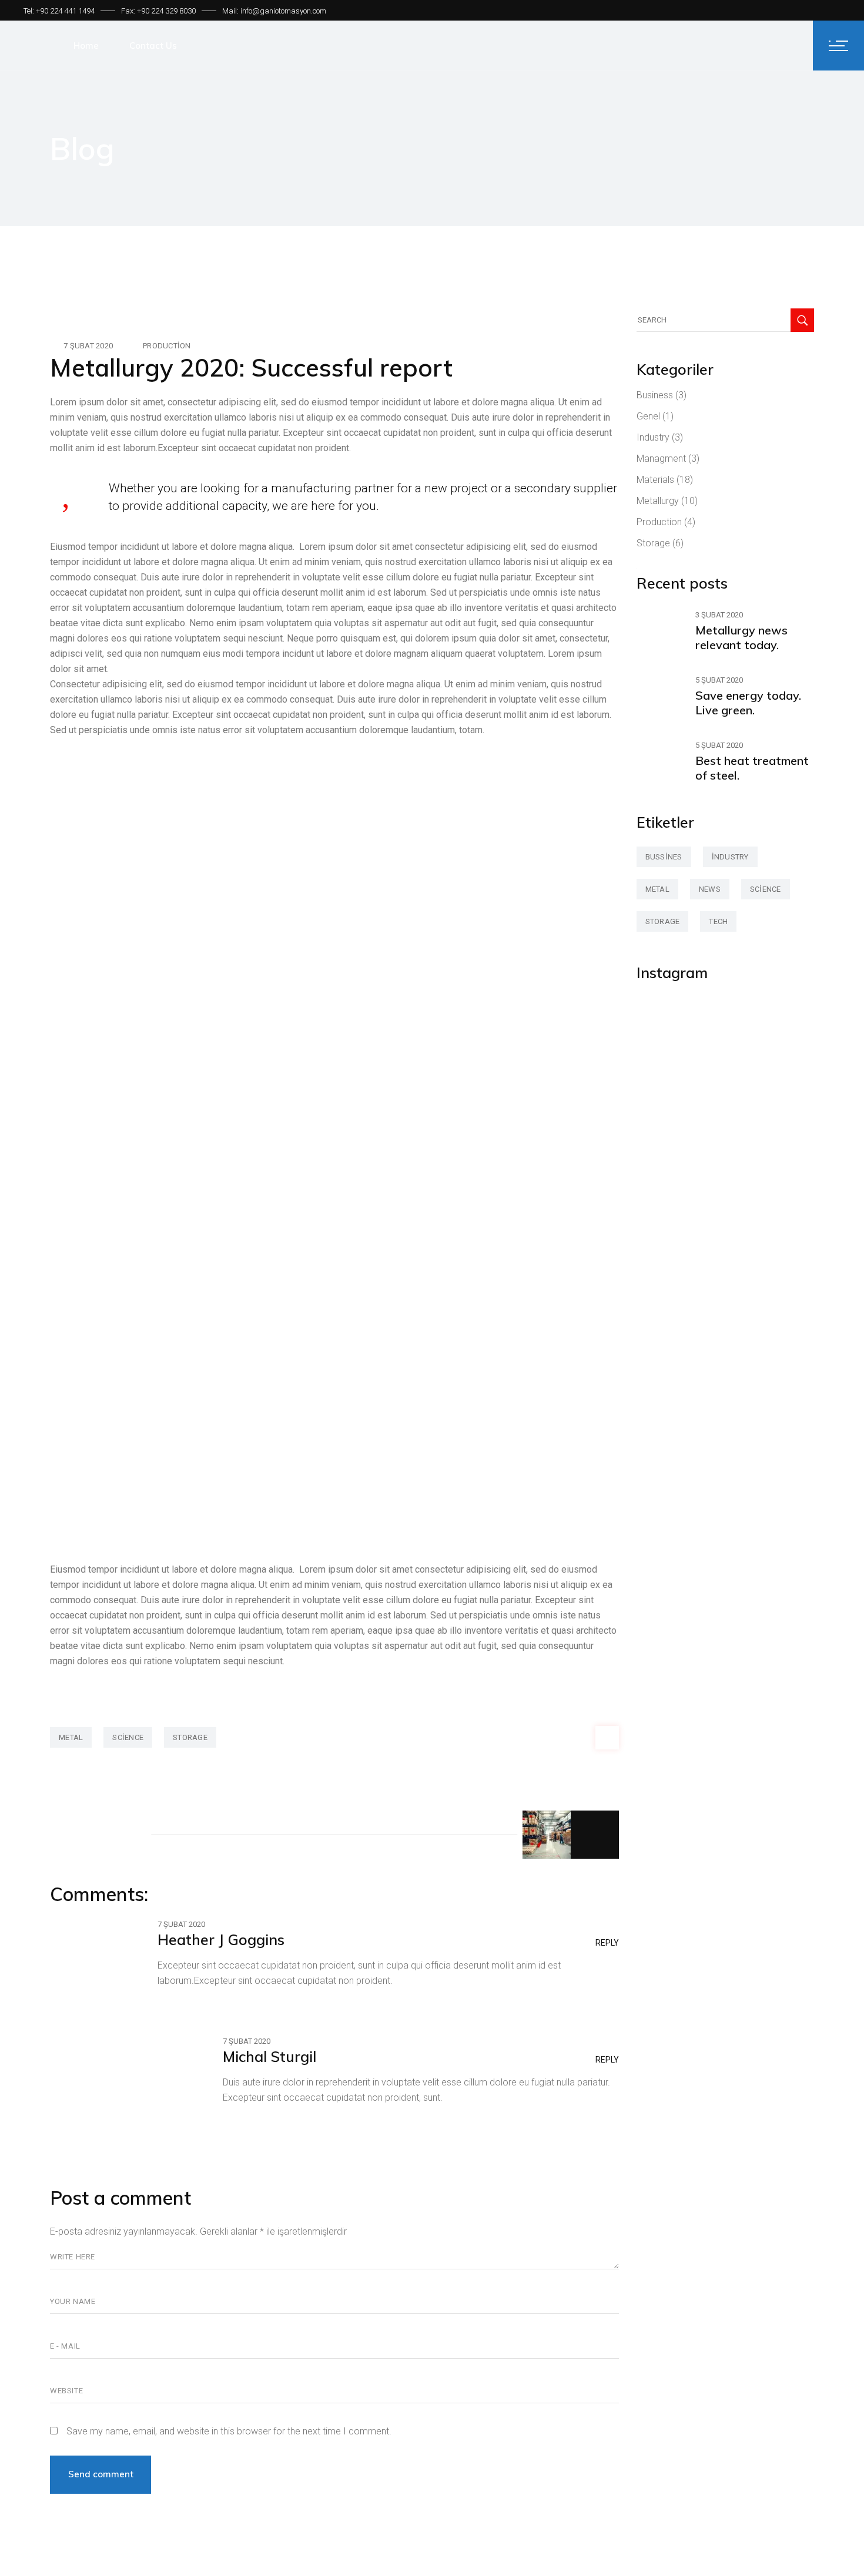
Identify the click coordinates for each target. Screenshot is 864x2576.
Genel (648, 416)
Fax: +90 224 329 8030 (158, 11)
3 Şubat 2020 (719, 615)
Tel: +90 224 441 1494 (59, 11)
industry (730, 857)
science (128, 1737)
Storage (653, 543)
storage (190, 1737)
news (710, 889)
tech (718, 921)
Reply (607, 1943)
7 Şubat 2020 (88, 346)
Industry (653, 437)
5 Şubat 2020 (719, 680)
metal (71, 1737)
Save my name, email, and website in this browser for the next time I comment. (229, 2431)
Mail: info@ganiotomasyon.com (274, 11)
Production (167, 346)
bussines (664, 857)
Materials (655, 480)
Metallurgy (658, 501)
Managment (661, 459)
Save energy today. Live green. (748, 703)
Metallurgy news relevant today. (741, 637)
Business (655, 395)
